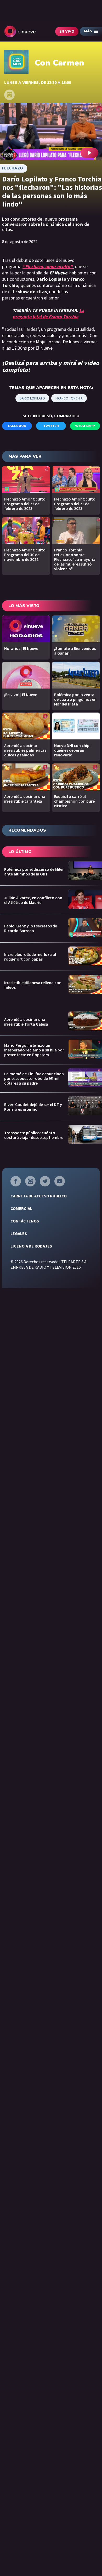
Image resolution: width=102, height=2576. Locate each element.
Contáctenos (25, 1221)
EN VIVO (67, 32)
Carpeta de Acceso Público (39, 1196)
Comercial (21, 1208)
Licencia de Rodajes (31, 1246)
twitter (51, 426)
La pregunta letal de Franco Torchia (48, 313)
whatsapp (85, 426)
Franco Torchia (69, 398)
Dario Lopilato (32, 398)
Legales (19, 1233)
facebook (17, 426)
